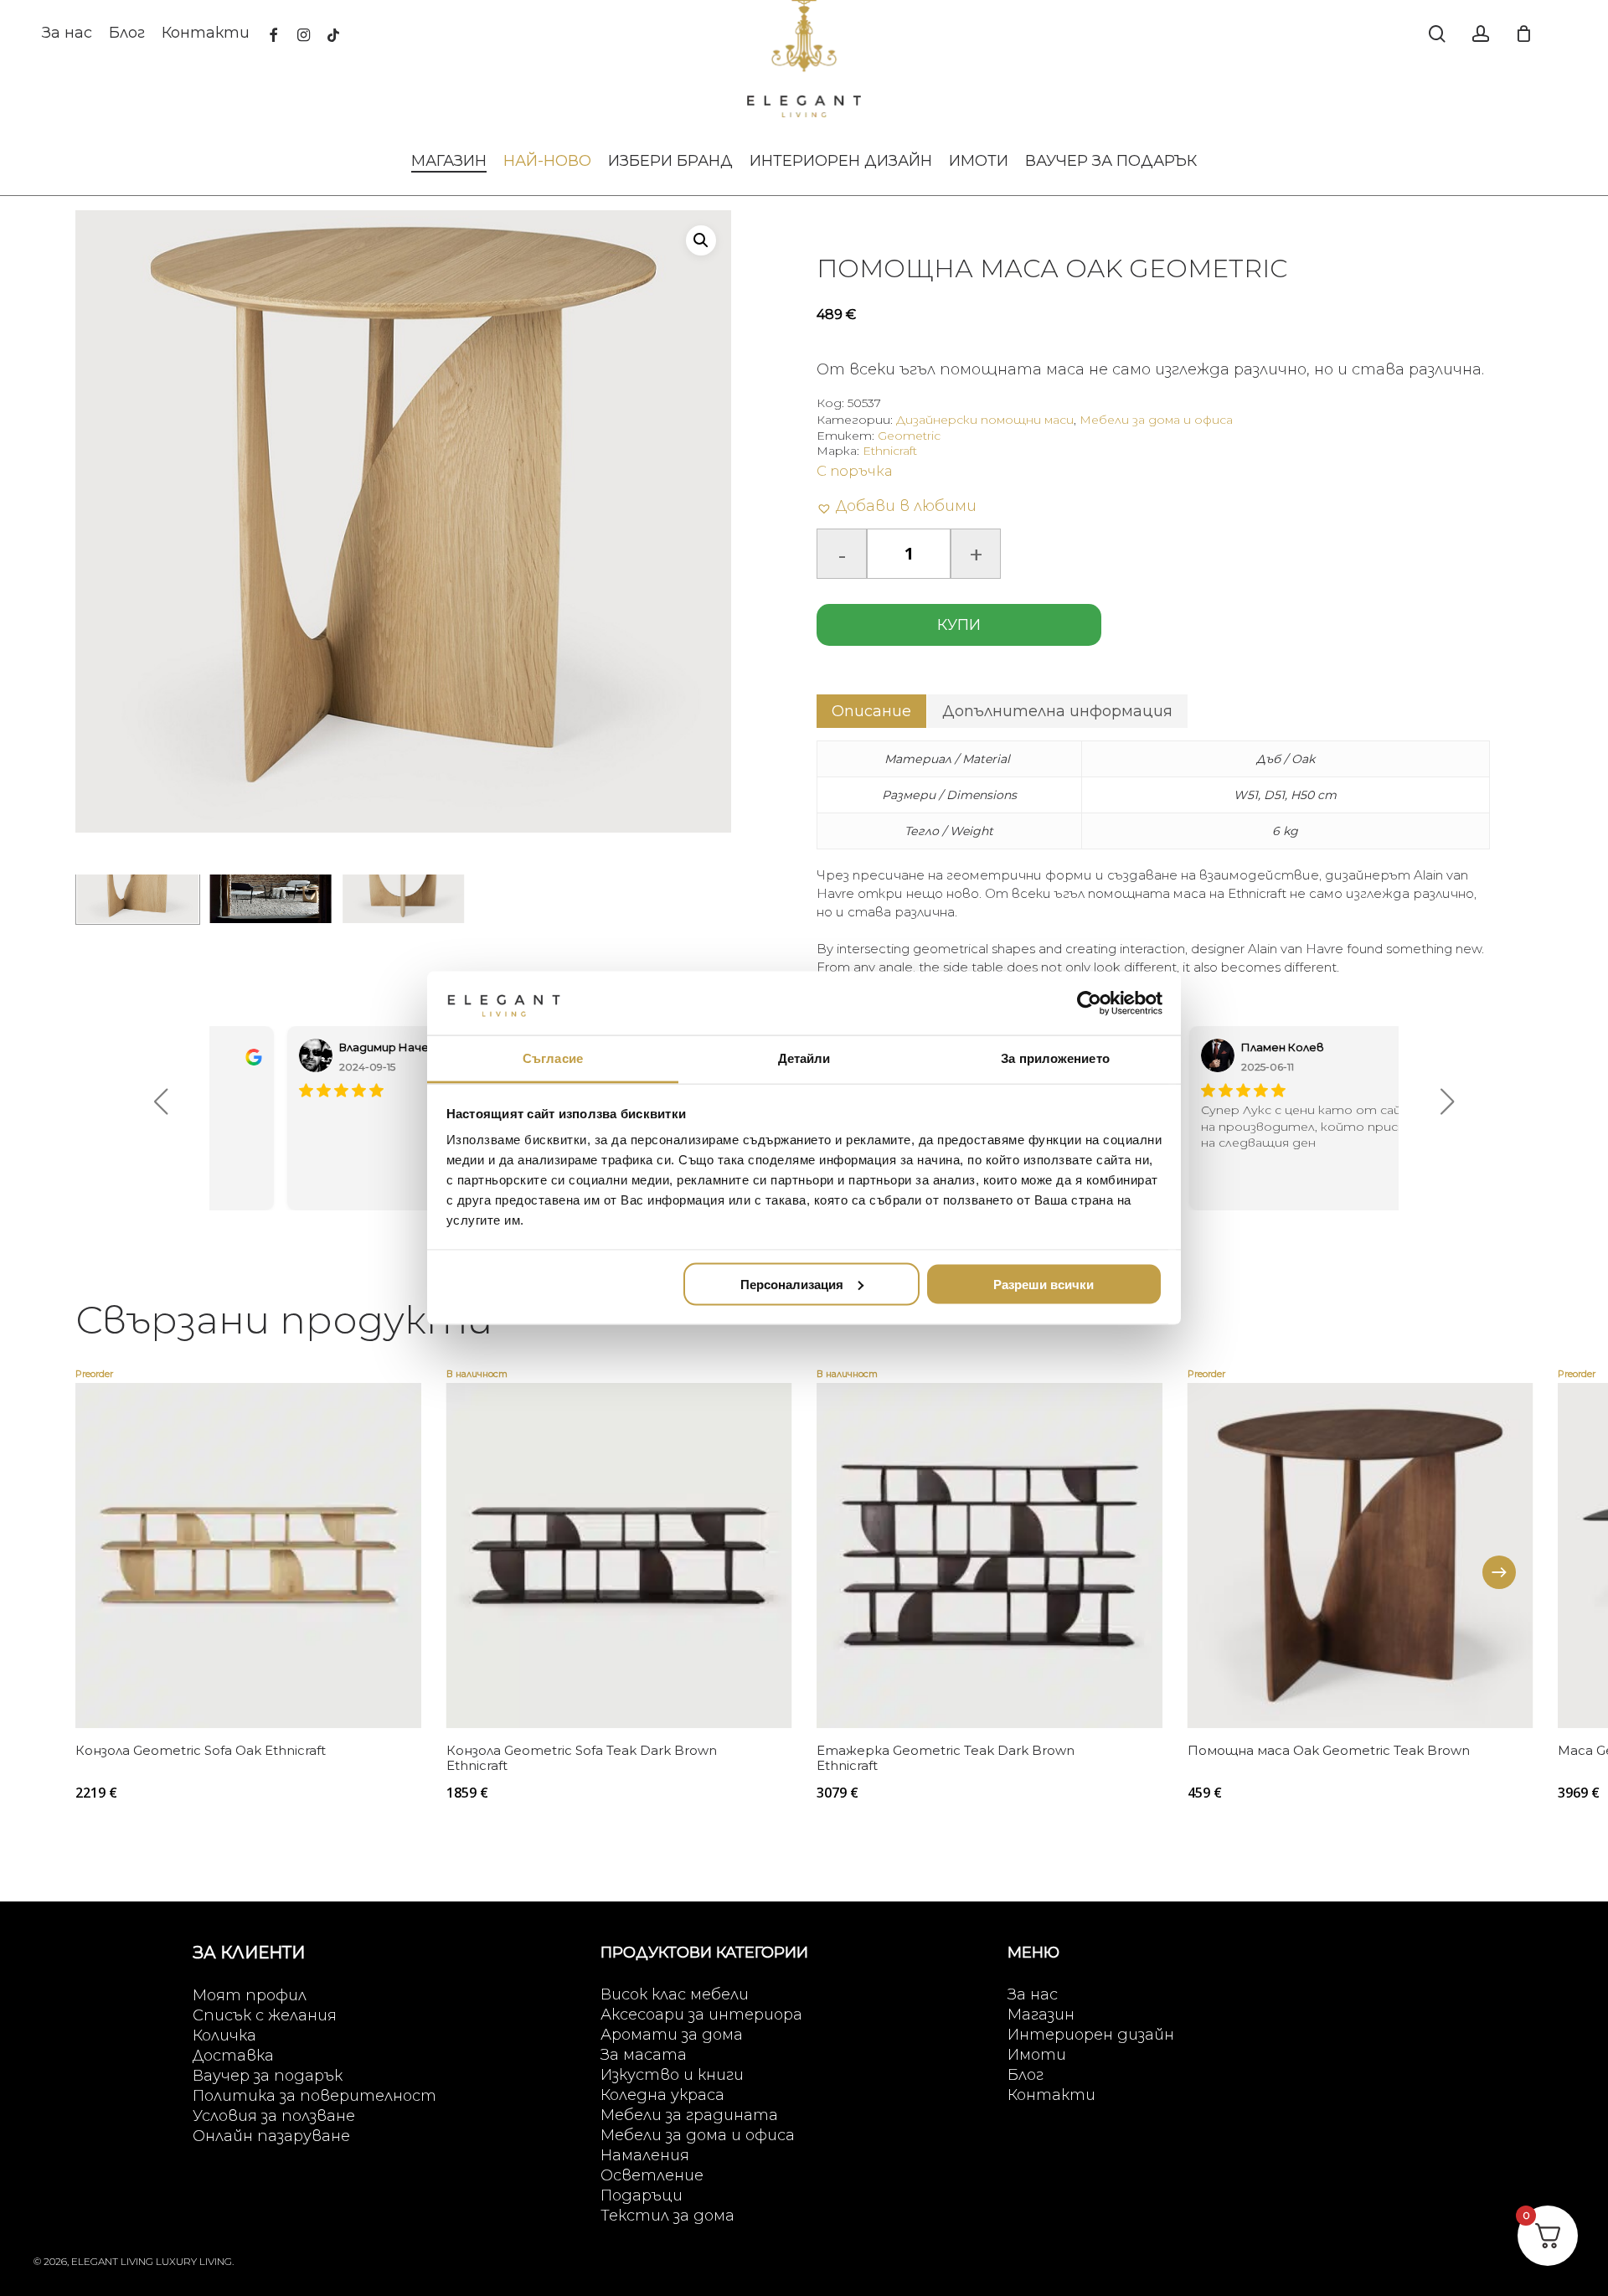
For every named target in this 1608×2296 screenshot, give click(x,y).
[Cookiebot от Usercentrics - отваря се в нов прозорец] (1089, 1003)
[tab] (871, 711)
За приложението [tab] (1055, 1058)
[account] (1481, 34)
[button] (701, 240)
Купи (959, 625)
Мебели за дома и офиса (1156, 420)
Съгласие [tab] (553, 1058)
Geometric (909, 436)
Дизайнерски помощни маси (985, 420)
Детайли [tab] (804, 1058)
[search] (1437, 34)
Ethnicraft (890, 451)
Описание (871, 711)
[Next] (1499, 1572)
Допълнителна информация (1057, 711)
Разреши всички (1044, 1284)
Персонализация (792, 1284)
